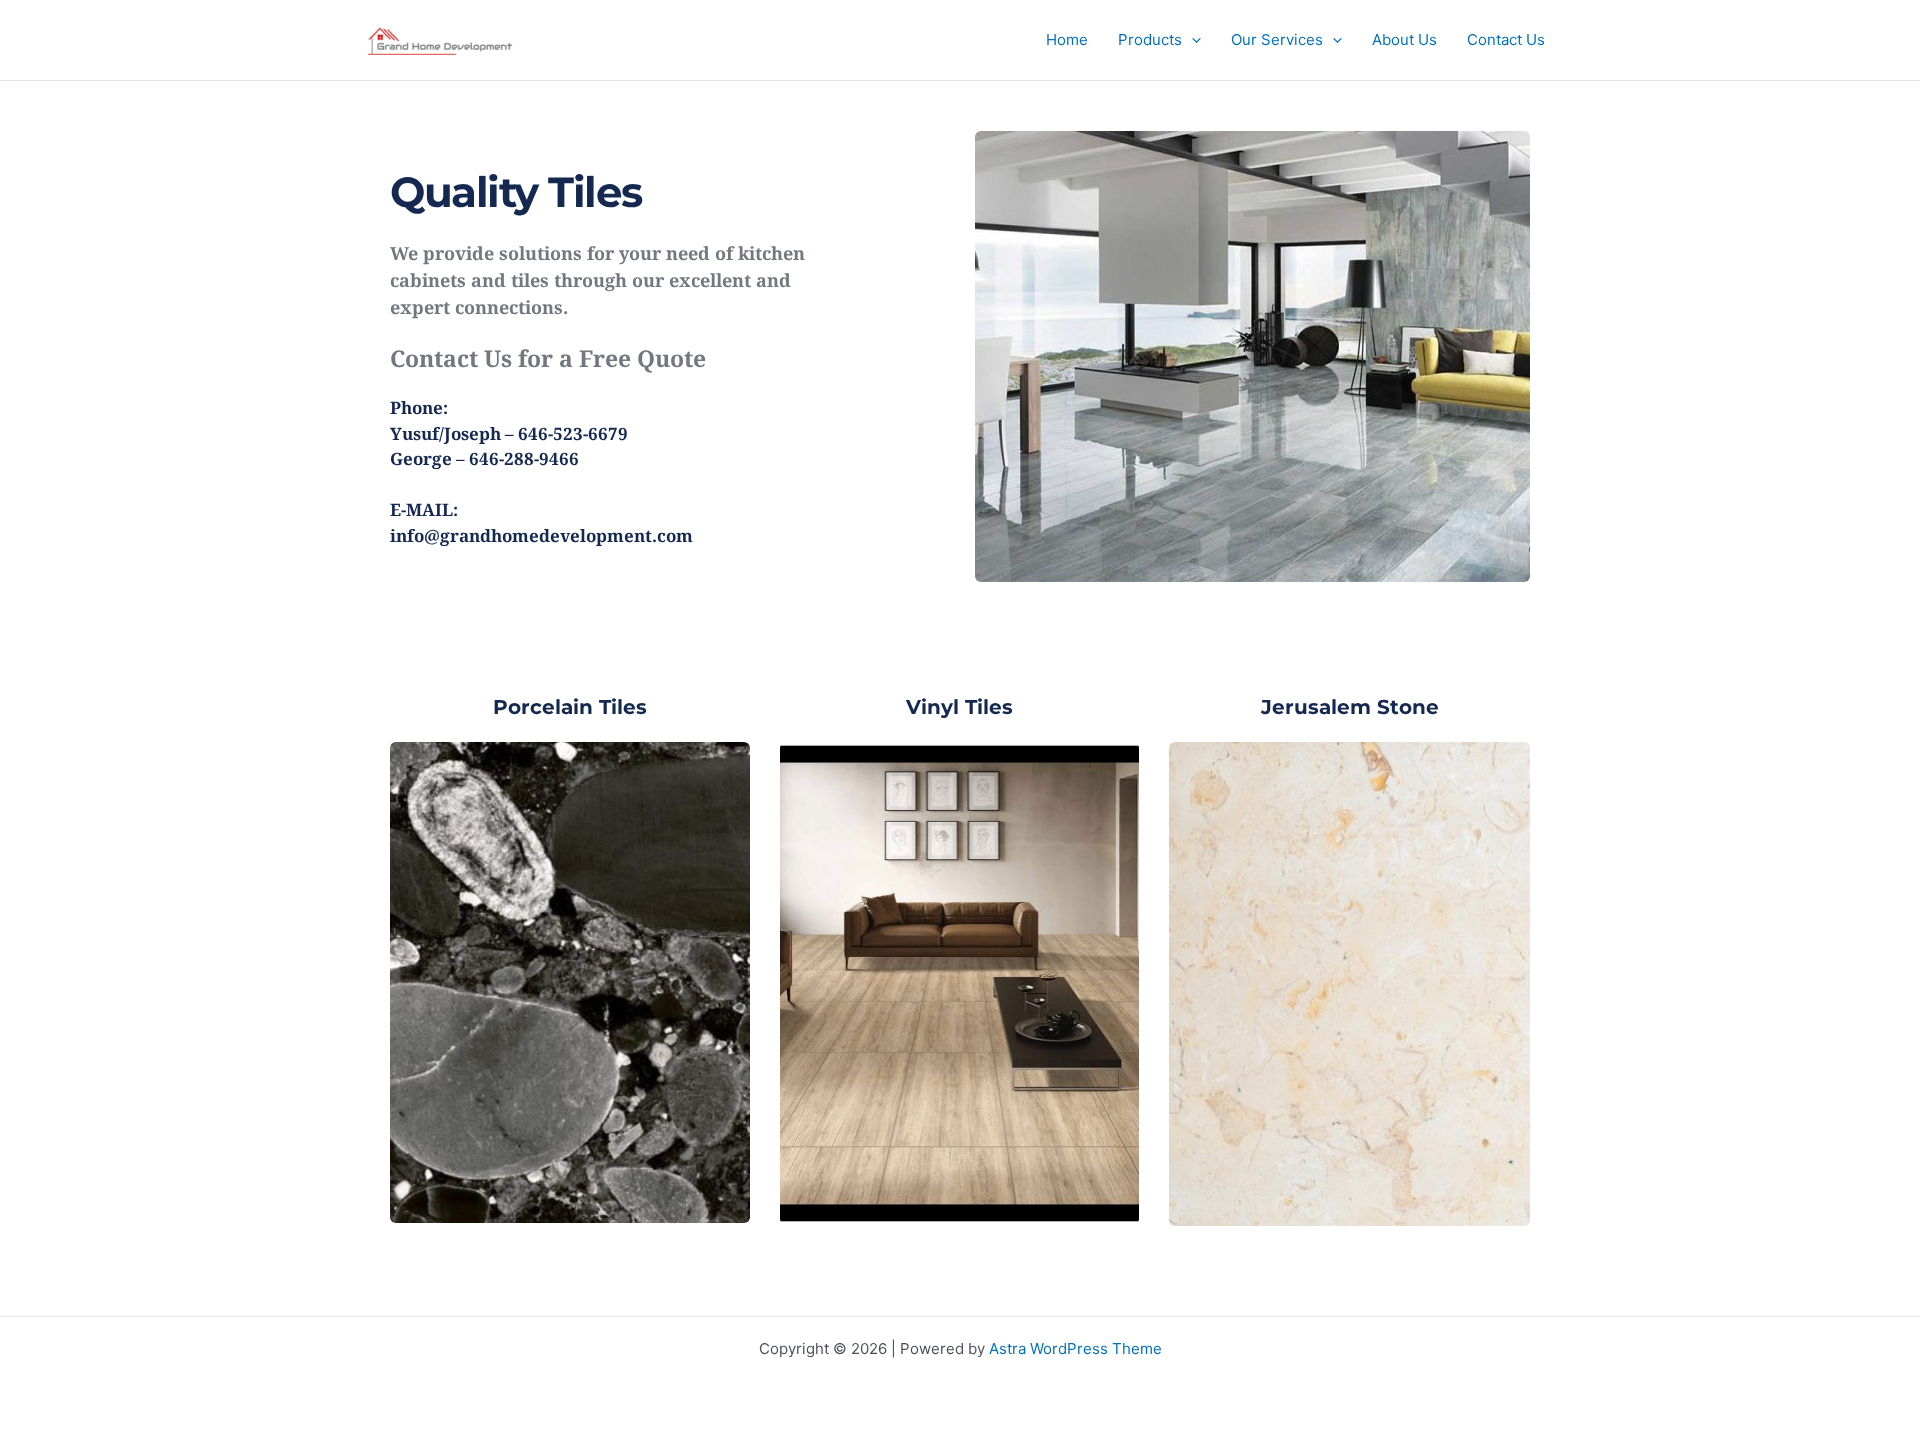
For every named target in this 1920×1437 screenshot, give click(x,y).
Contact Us (1506, 39)
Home (1067, 39)
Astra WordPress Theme (1075, 1348)
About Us (1404, 39)
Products (1150, 39)
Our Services (1277, 39)
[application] (1191, 40)
